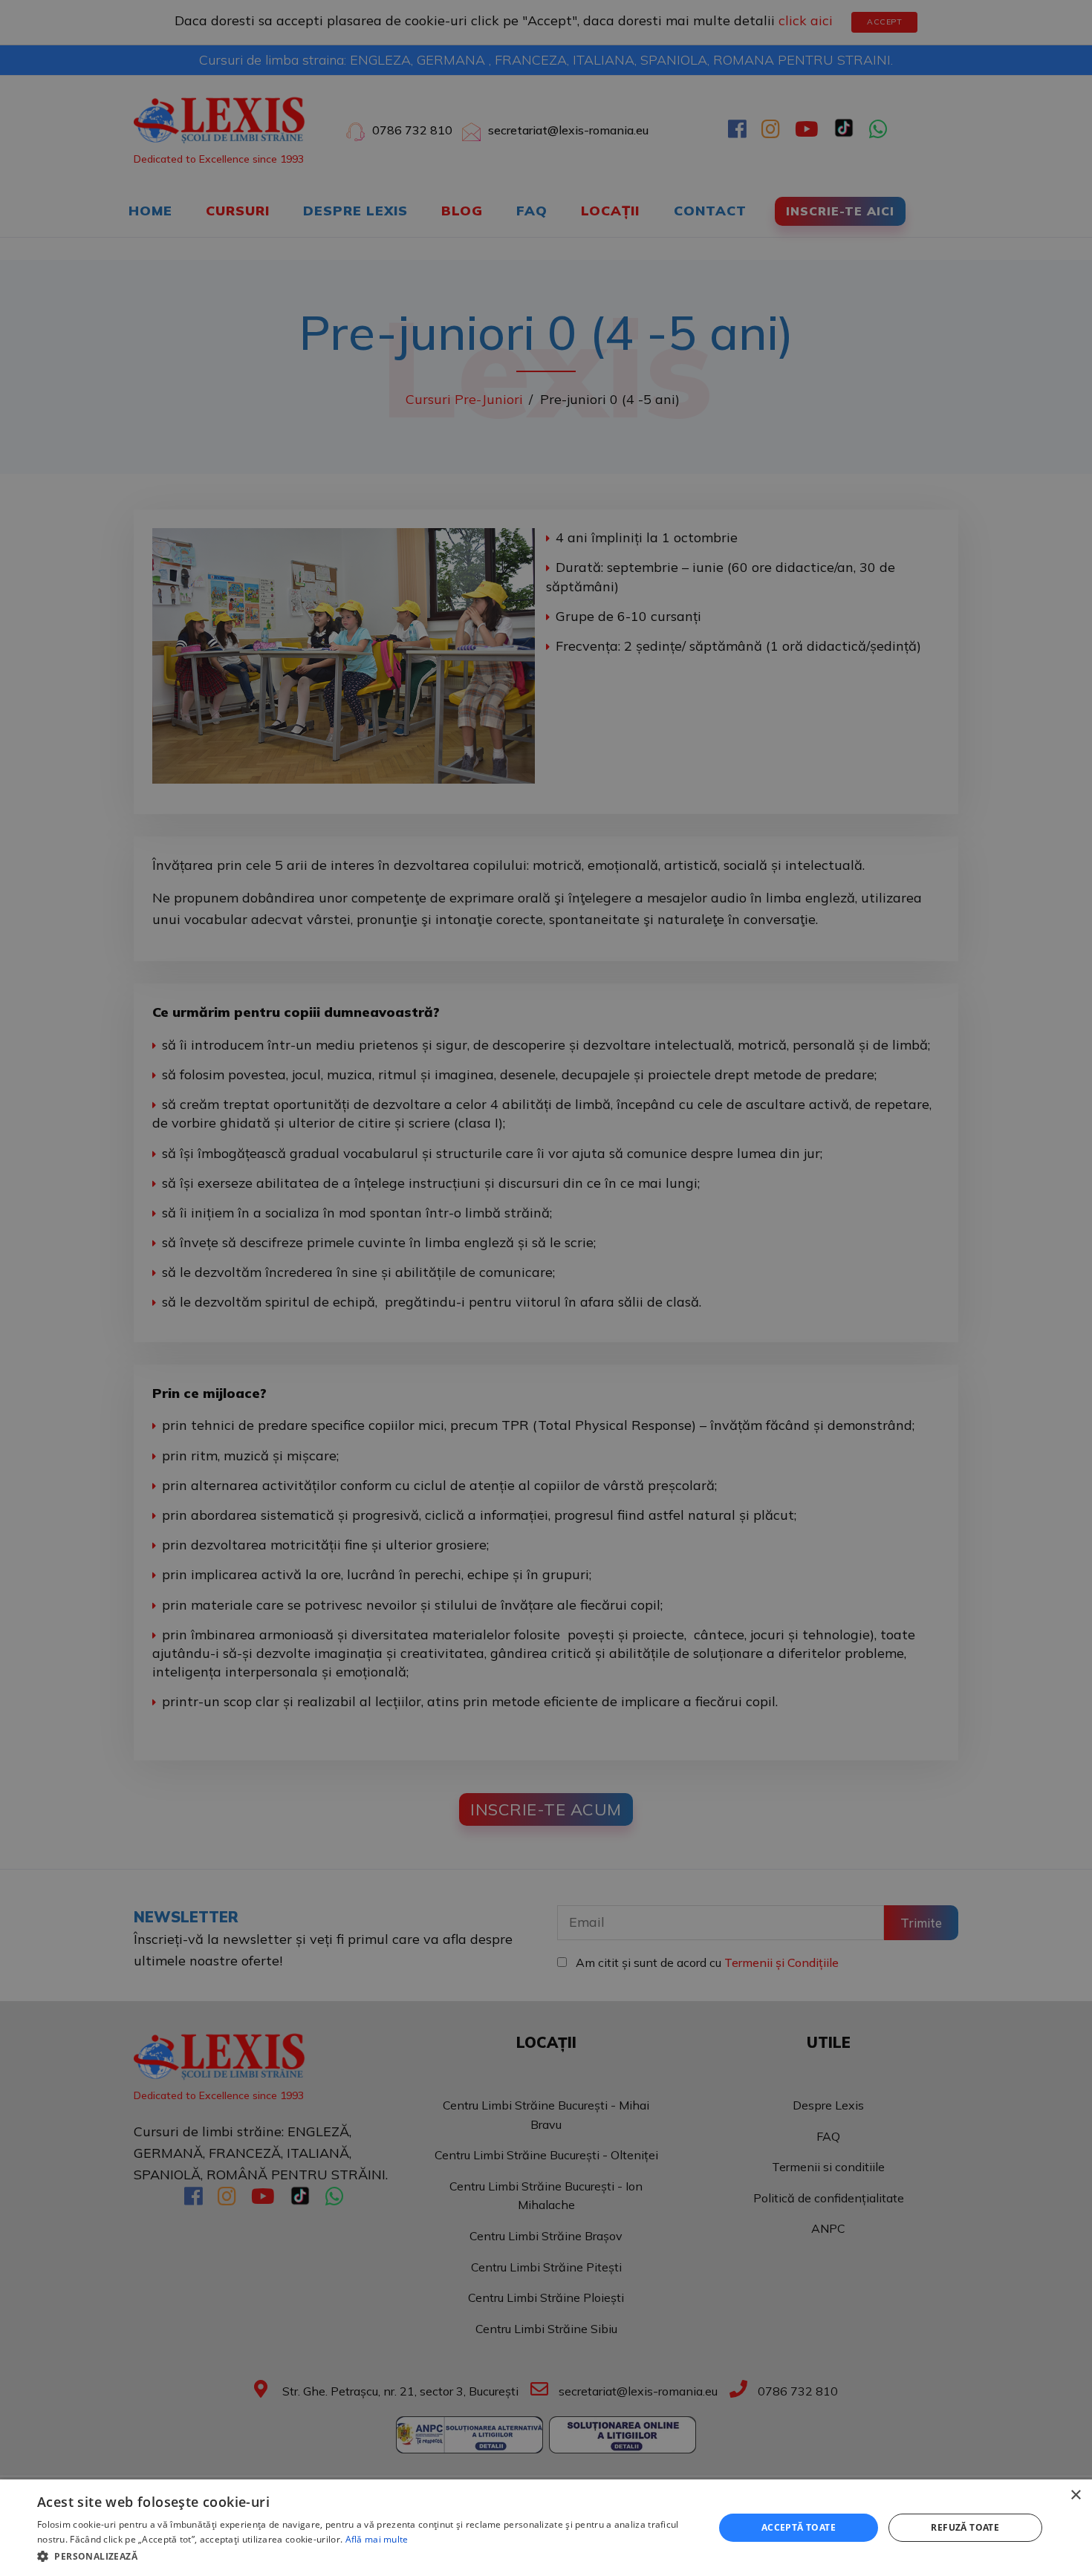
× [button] (1075, 2495)
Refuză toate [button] (965, 2527)
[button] (365, 2556)
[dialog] (546, 2528)
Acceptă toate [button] (799, 2527)
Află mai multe (377, 2539)
